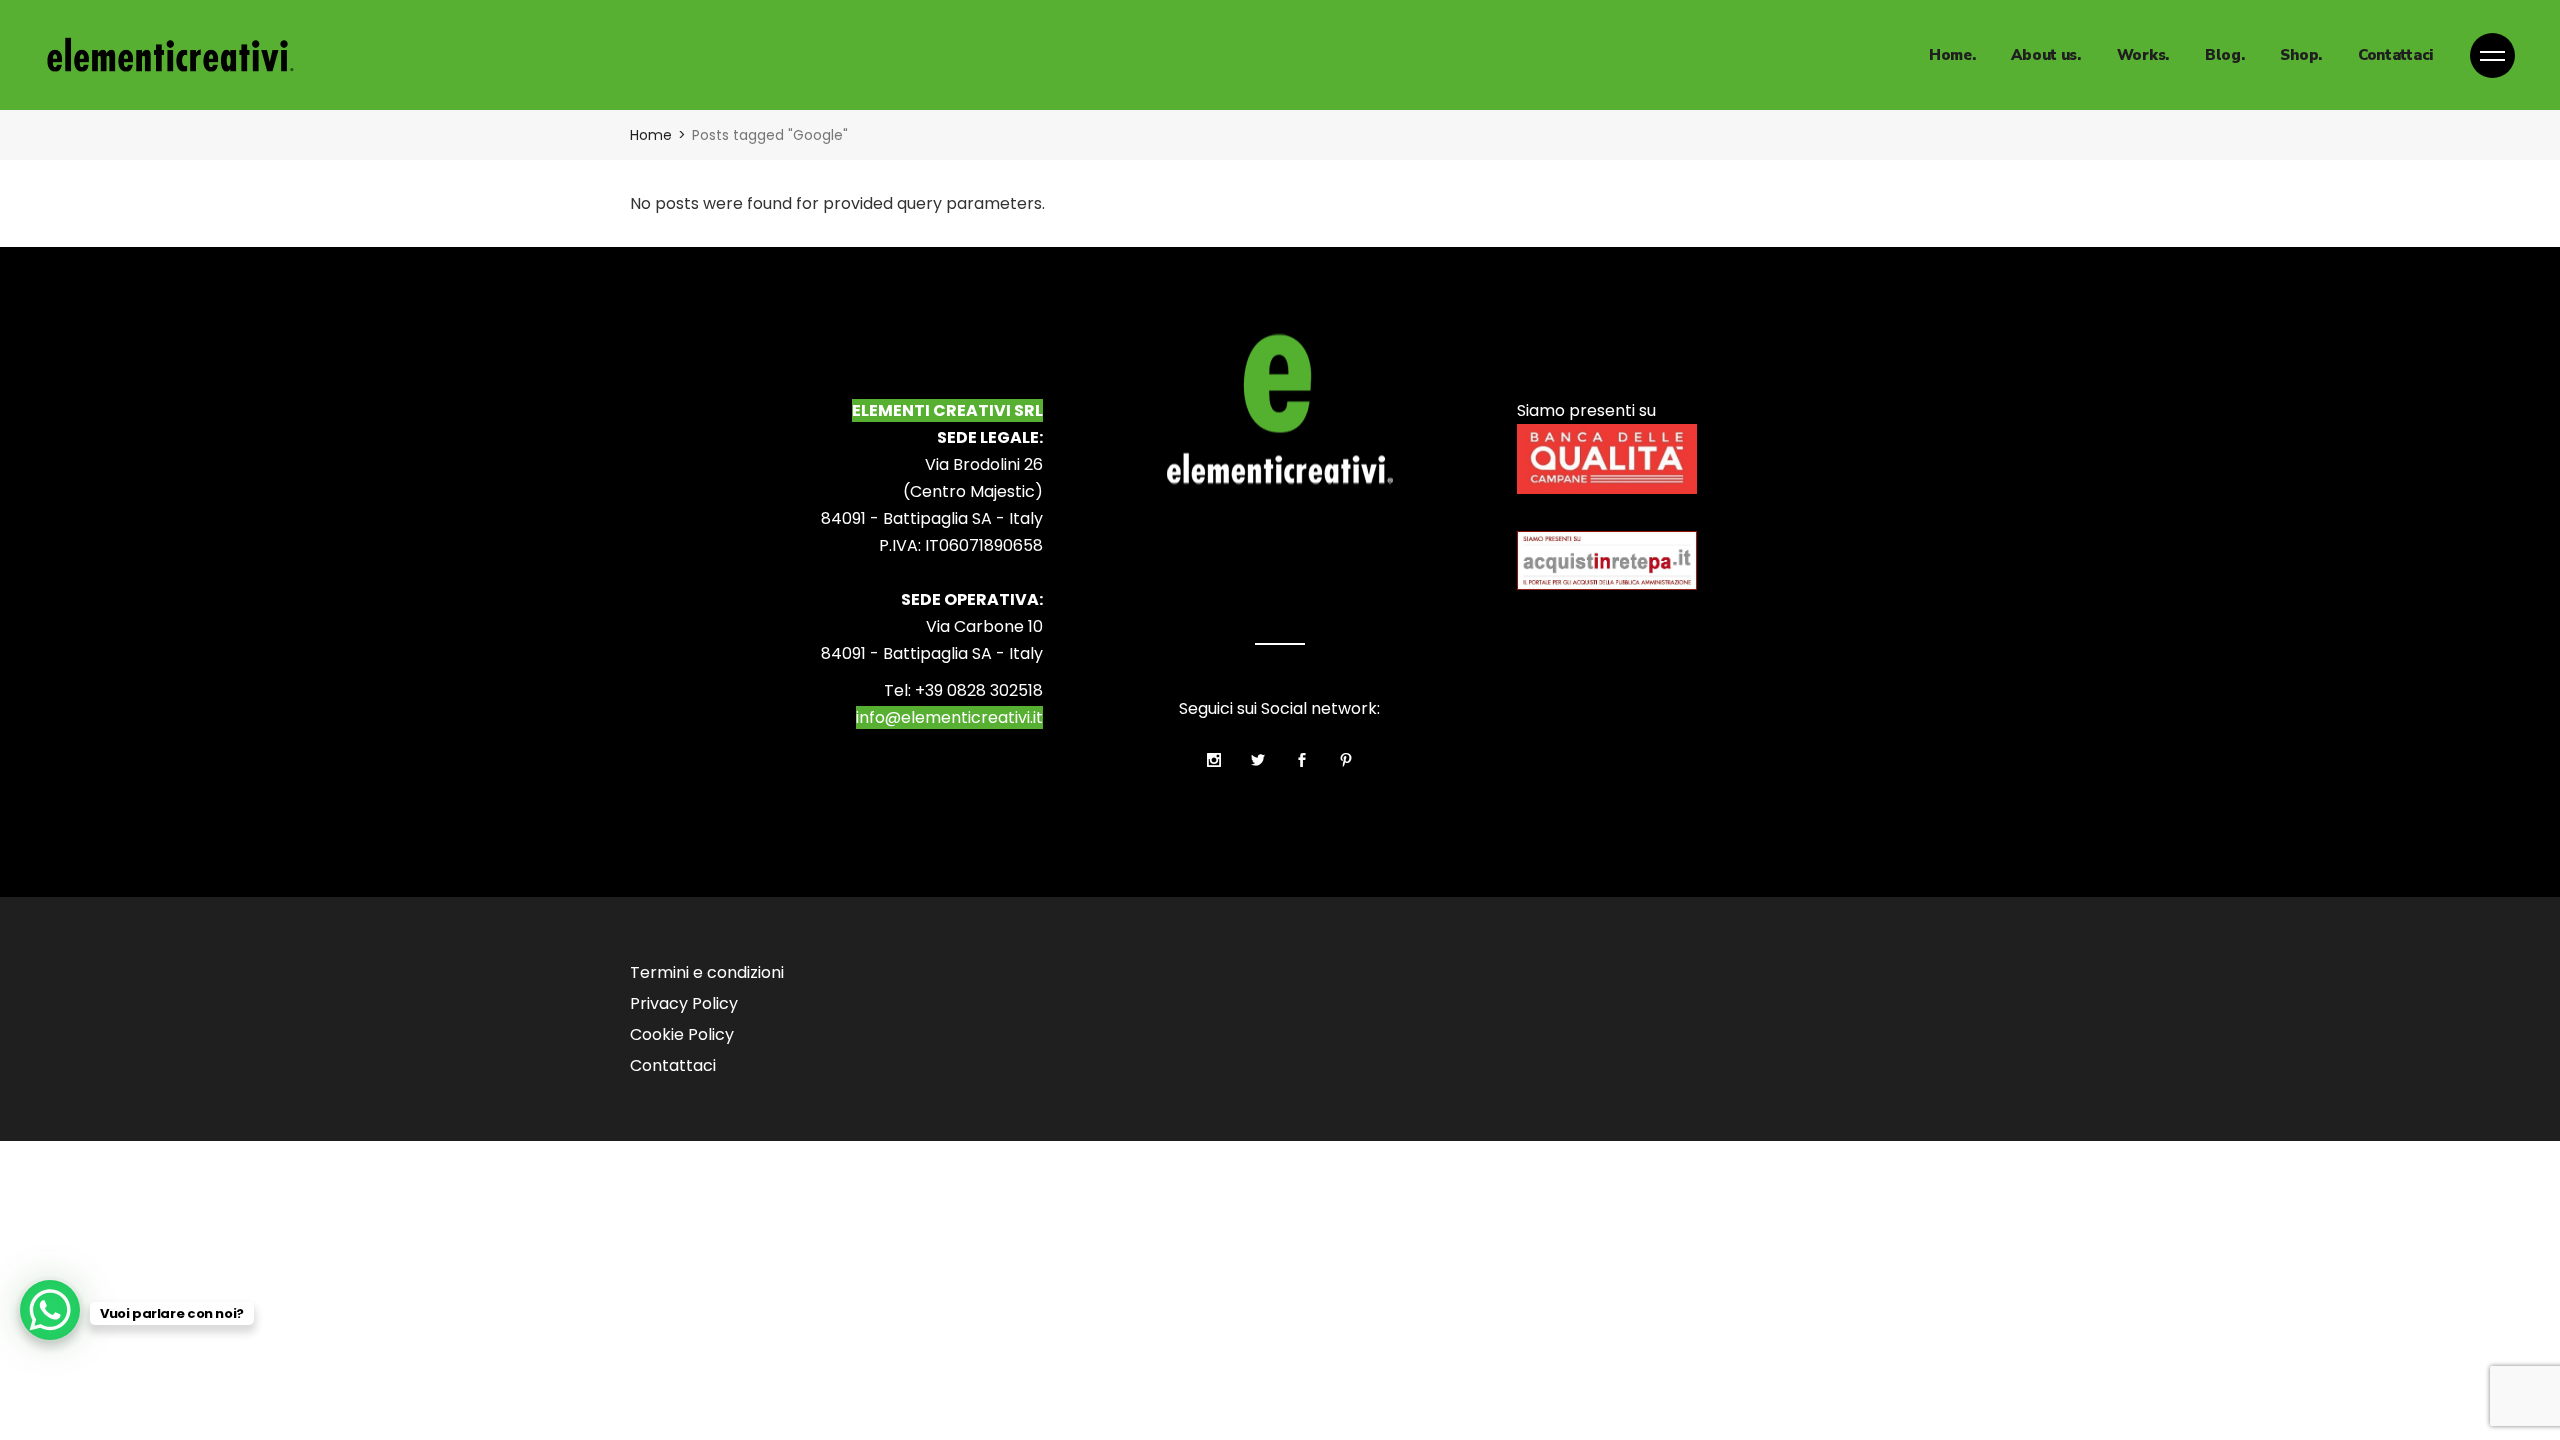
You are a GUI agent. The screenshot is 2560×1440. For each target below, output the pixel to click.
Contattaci (673, 1065)
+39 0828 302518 (979, 690)
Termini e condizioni (707, 972)
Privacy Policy (684, 1003)
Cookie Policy (682, 1034)
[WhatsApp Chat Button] (50, 1310)
